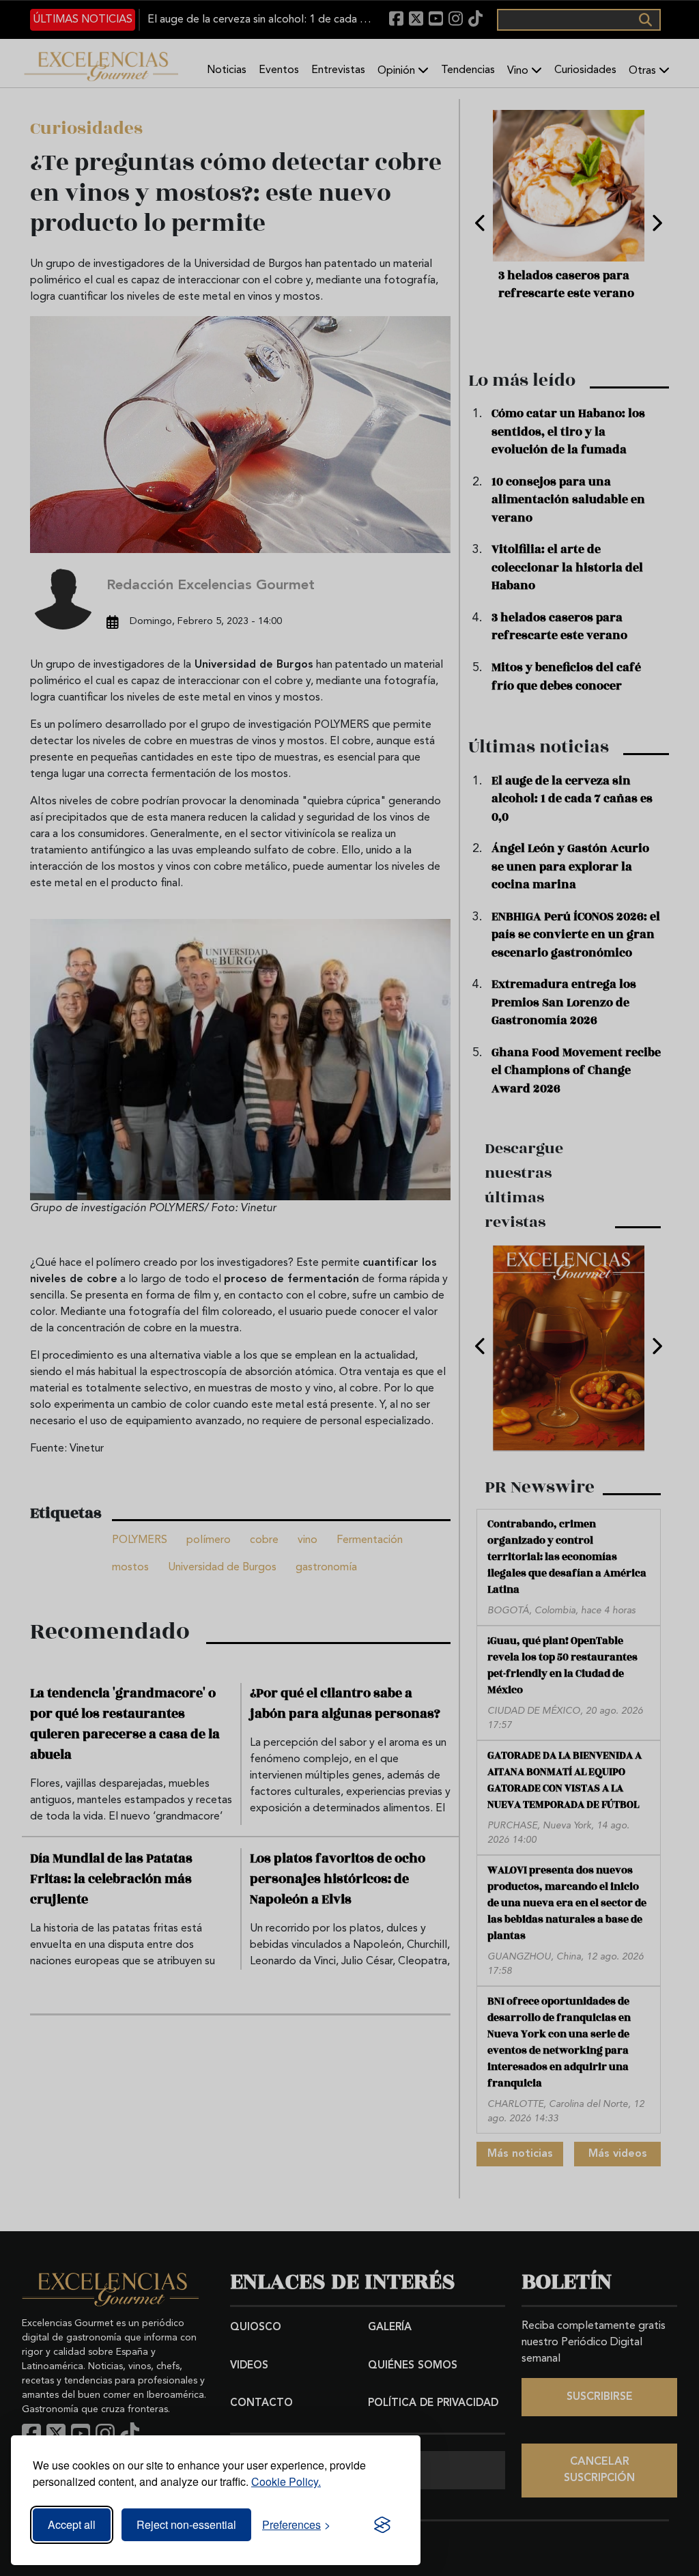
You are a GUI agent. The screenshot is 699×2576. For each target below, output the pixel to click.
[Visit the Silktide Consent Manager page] (382, 2525)
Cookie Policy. (286, 2481)
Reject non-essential (186, 2524)
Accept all (72, 2524)
